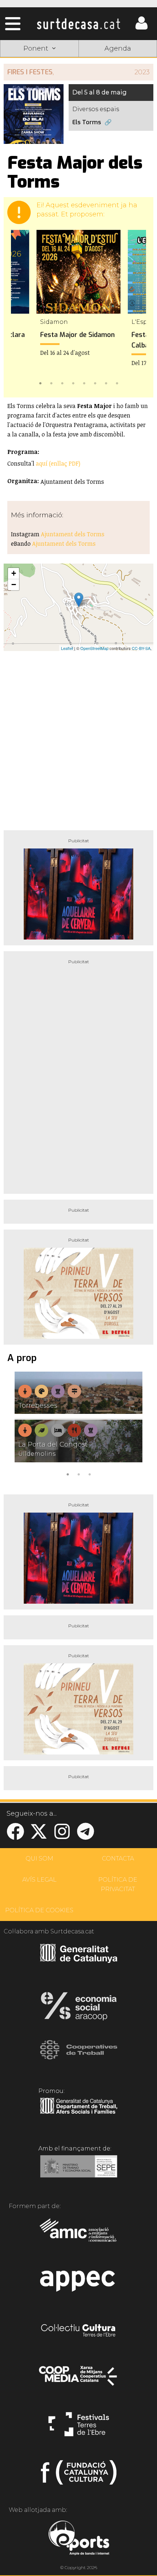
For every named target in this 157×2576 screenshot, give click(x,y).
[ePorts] (79, 2539)
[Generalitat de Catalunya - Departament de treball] (79, 2114)
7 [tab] (106, 383)
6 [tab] (95, 383)
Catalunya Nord (118, 67)
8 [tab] (117, 383)
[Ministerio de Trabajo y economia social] (79, 2172)
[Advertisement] (78, 738)
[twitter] (39, 1836)
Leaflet (67, 648)
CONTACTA (118, 1859)
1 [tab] (40, 383)
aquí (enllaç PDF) (58, 463)
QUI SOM (39, 1859)
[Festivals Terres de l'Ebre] (79, 2427)
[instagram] (62, 1836)
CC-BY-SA (141, 648)
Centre (118, 84)
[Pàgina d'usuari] (141, 28)
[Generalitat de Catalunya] (79, 1960)
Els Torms (87, 122)
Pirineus (39, 101)
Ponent (39, 67)
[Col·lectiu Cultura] (79, 2331)
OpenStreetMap (94, 648)
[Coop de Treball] (79, 2057)
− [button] (14, 585)
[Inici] (78, 24)
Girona (39, 84)
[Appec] (79, 2283)
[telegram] (85, 1836)
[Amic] (79, 2235)
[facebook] (15, 1836)
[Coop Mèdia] (79, 2379)
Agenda (118, 48)
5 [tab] (84, 383)
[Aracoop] (79, 2008)
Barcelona (118, 101)
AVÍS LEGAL (39, 1880)
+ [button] (14, 573)
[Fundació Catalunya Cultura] (79, 2475)
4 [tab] (73, 383)
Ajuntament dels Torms (73, 534)
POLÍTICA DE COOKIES (39, 1910)
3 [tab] (62, 383)
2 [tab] (51, 383)
